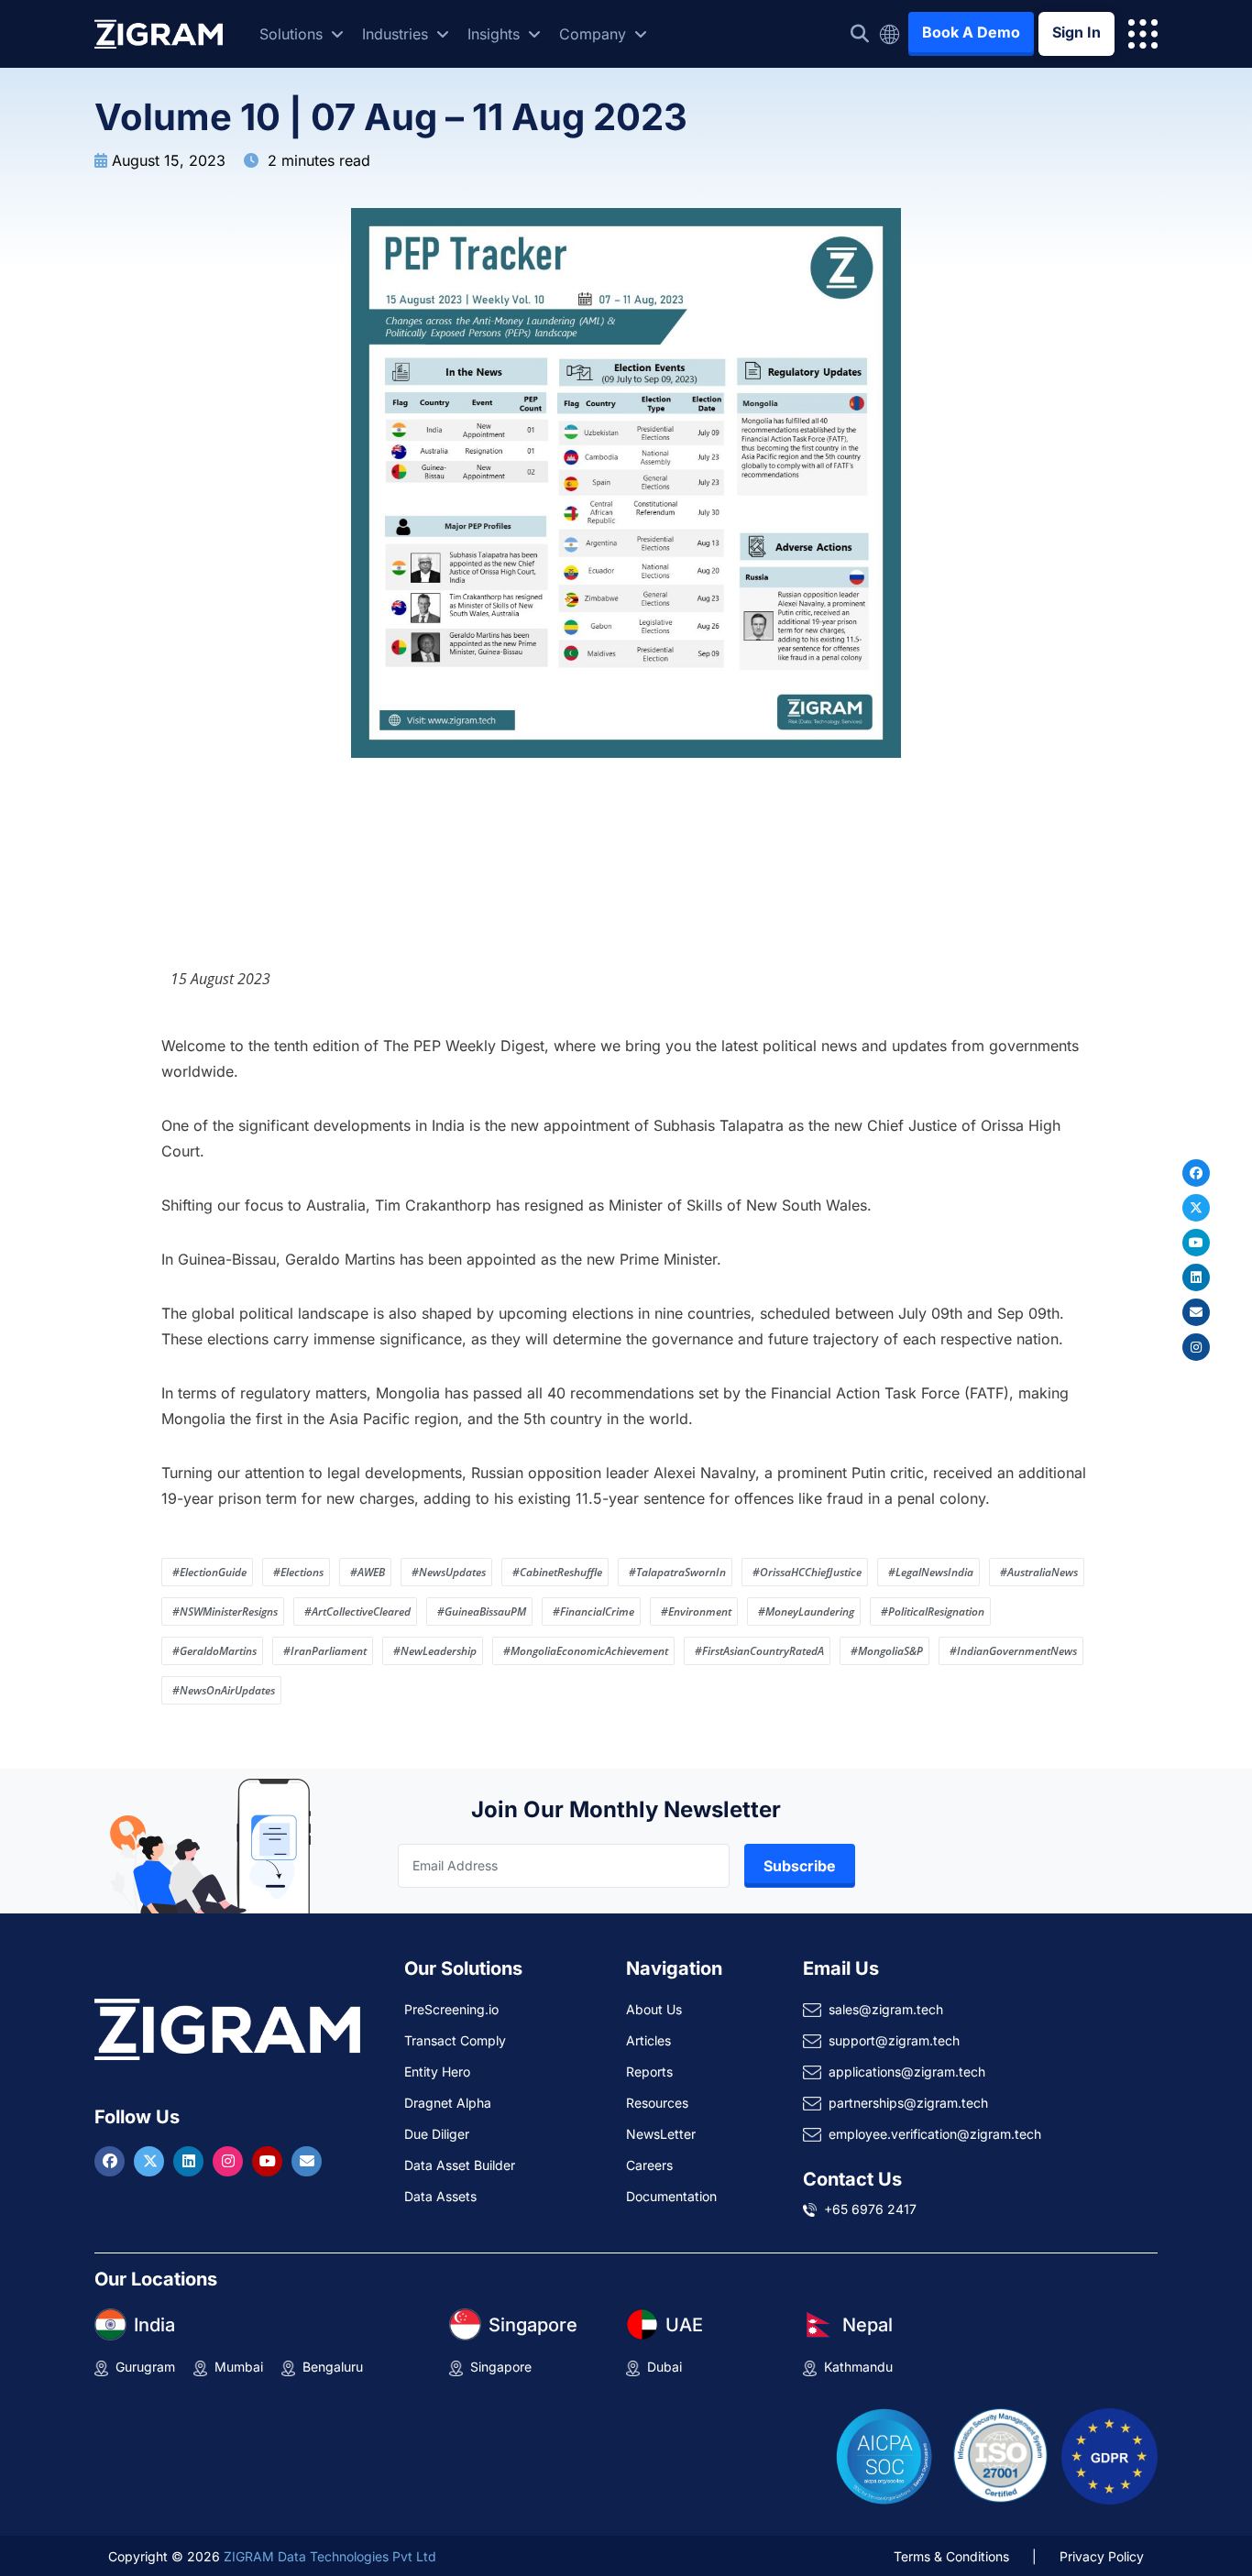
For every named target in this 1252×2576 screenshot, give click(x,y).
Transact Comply (455, 2040)
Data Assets (440, 2196)
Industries (397, 34)
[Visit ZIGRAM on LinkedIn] (191, 2161)
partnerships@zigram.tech (908, 2103)
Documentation (671, 2196)
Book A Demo (971, 32)
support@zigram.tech (894, 2040)
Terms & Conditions (951, 2556)
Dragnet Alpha (448, 2103)
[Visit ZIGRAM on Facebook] (112, 2161)
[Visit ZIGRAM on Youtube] (269, 2161)
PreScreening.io (451, 2009)
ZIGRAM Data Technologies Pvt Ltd (330, 2556)
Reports (649, 2072)
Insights (496, 34)
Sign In (1076, 32)
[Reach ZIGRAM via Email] (307, 2161)
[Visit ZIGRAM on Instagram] (230, 2161)
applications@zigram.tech (907, 2072)
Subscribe (800, 1866)
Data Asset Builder (460, 2165)
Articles (648, 2040)
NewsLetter (661, 2134)
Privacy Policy (1102, 2556)
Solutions (293, 34)
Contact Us (852, 2179)
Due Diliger (437, 2134)
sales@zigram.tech (886, 2009)
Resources (657, 2103)
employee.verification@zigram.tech (935, 2134)
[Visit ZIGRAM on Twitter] (151, 2161)
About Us (654, 2009)
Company (595, 34)
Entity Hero (437, 2072)
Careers (649, 2165)
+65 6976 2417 (870, 2209)
